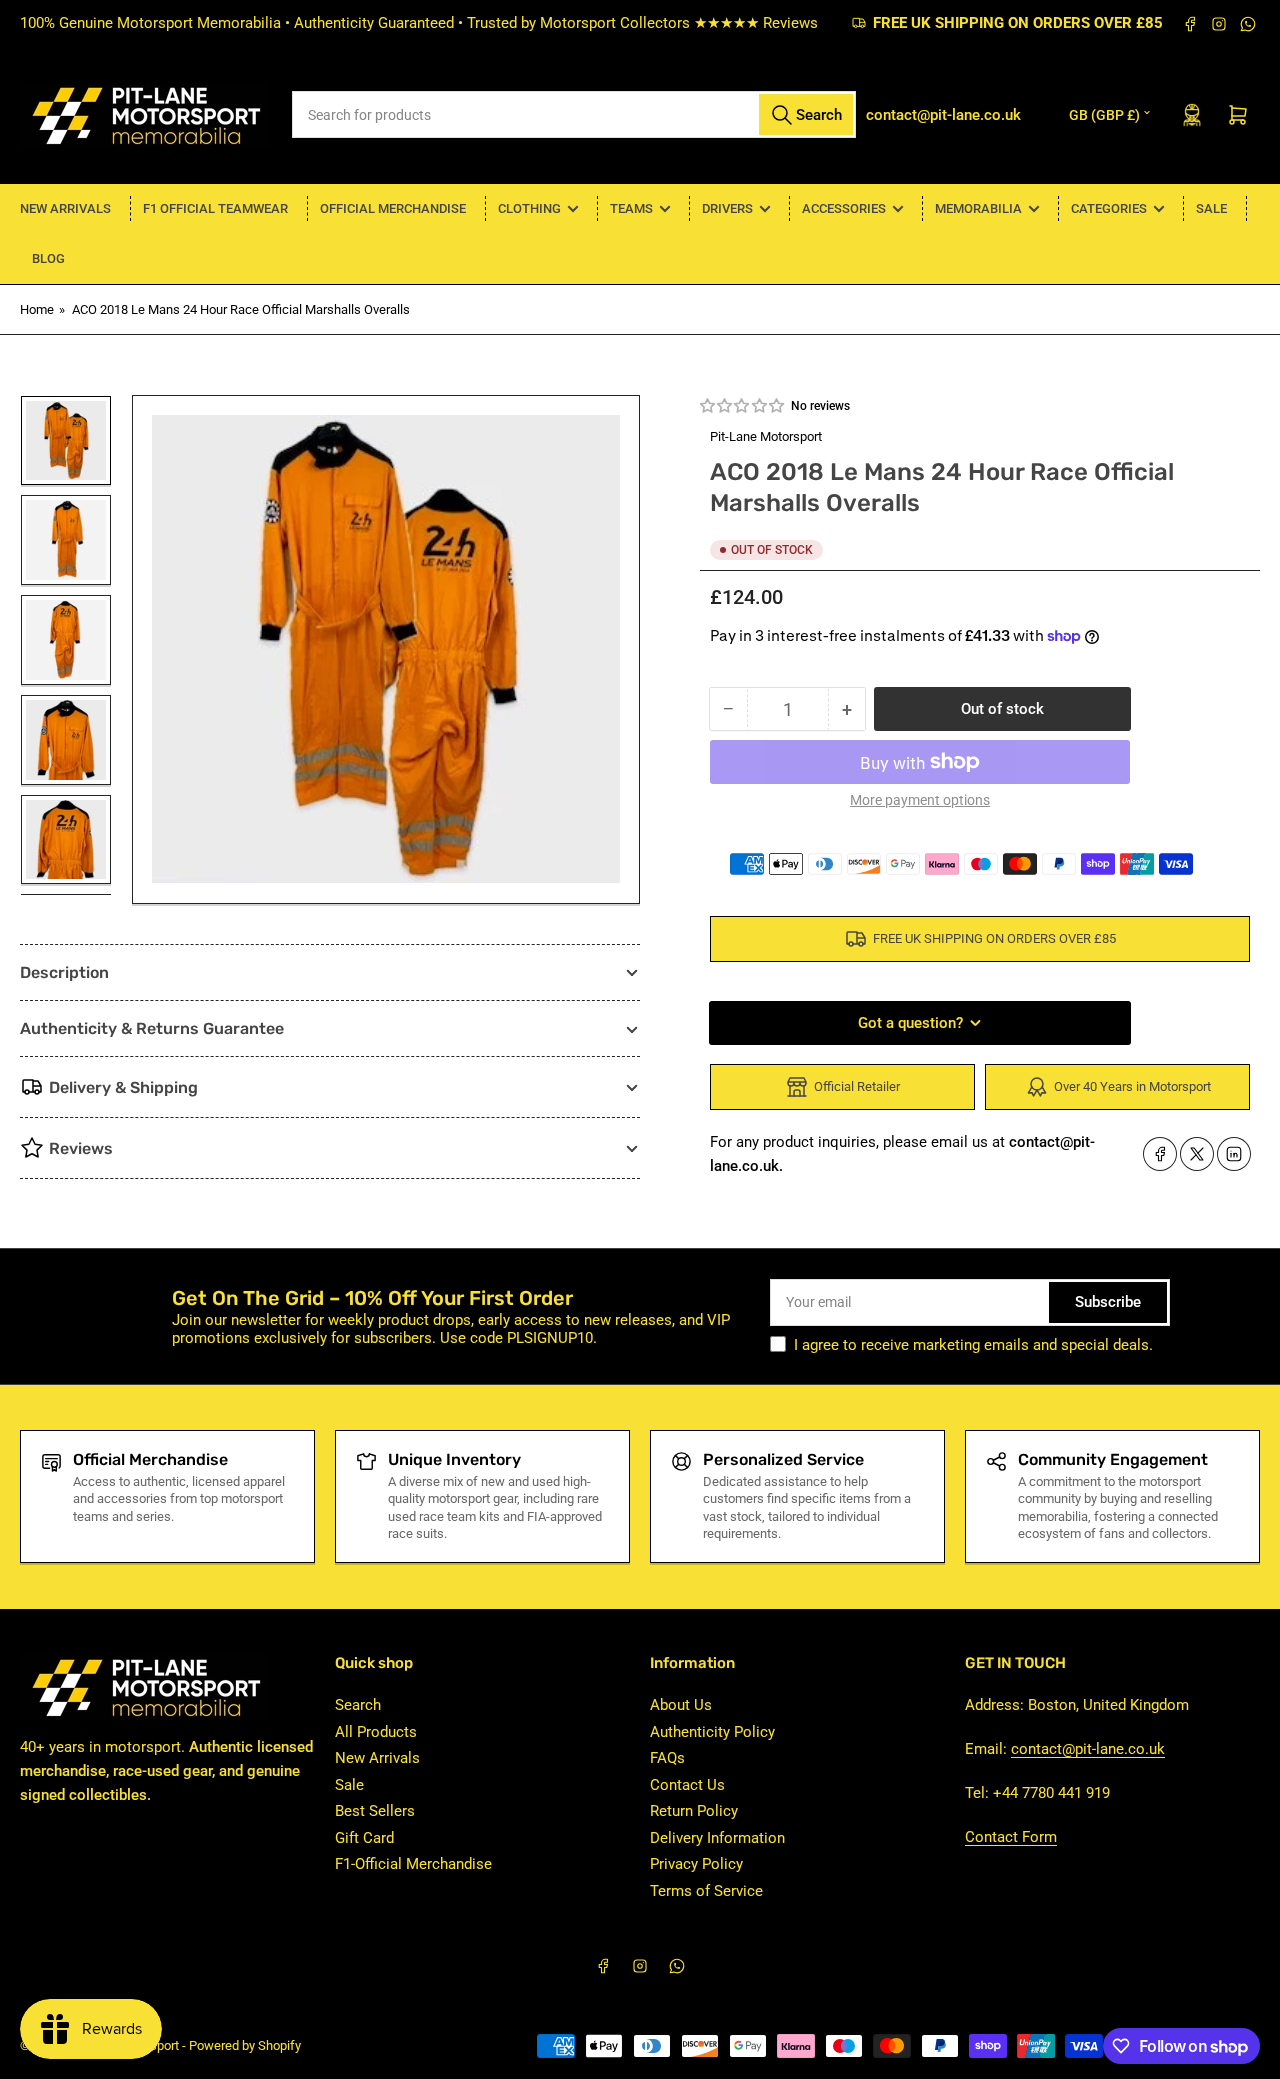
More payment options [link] (920, 800)
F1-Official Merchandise (413, 1864)
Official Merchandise (393, 208)
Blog (48, 258)
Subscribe (1108, 1302)
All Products (376, 1732)
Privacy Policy (696, 1864)
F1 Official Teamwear (215, 208)
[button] (743, 406)
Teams (631, 208)
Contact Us (687, 1785)
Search (358, 1705)
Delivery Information (717, 1838)
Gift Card (364, 1838)
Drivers (727, 208)
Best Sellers (375, 1811)
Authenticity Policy (712, 1732)
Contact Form (1011, 1837)
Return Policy (694, 1811)
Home (37, 309)
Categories (1109, 208)
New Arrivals (65, 208)
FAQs (667, 1758)
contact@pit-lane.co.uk (1088, 1749)
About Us (681, 1705)
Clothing (529, 208)
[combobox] (574, 114)
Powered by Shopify (245, 2045)
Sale (1211, 208)
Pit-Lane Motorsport (766, 436)
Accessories (844, 208)
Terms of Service (706, 1891)
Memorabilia (978, 208)
